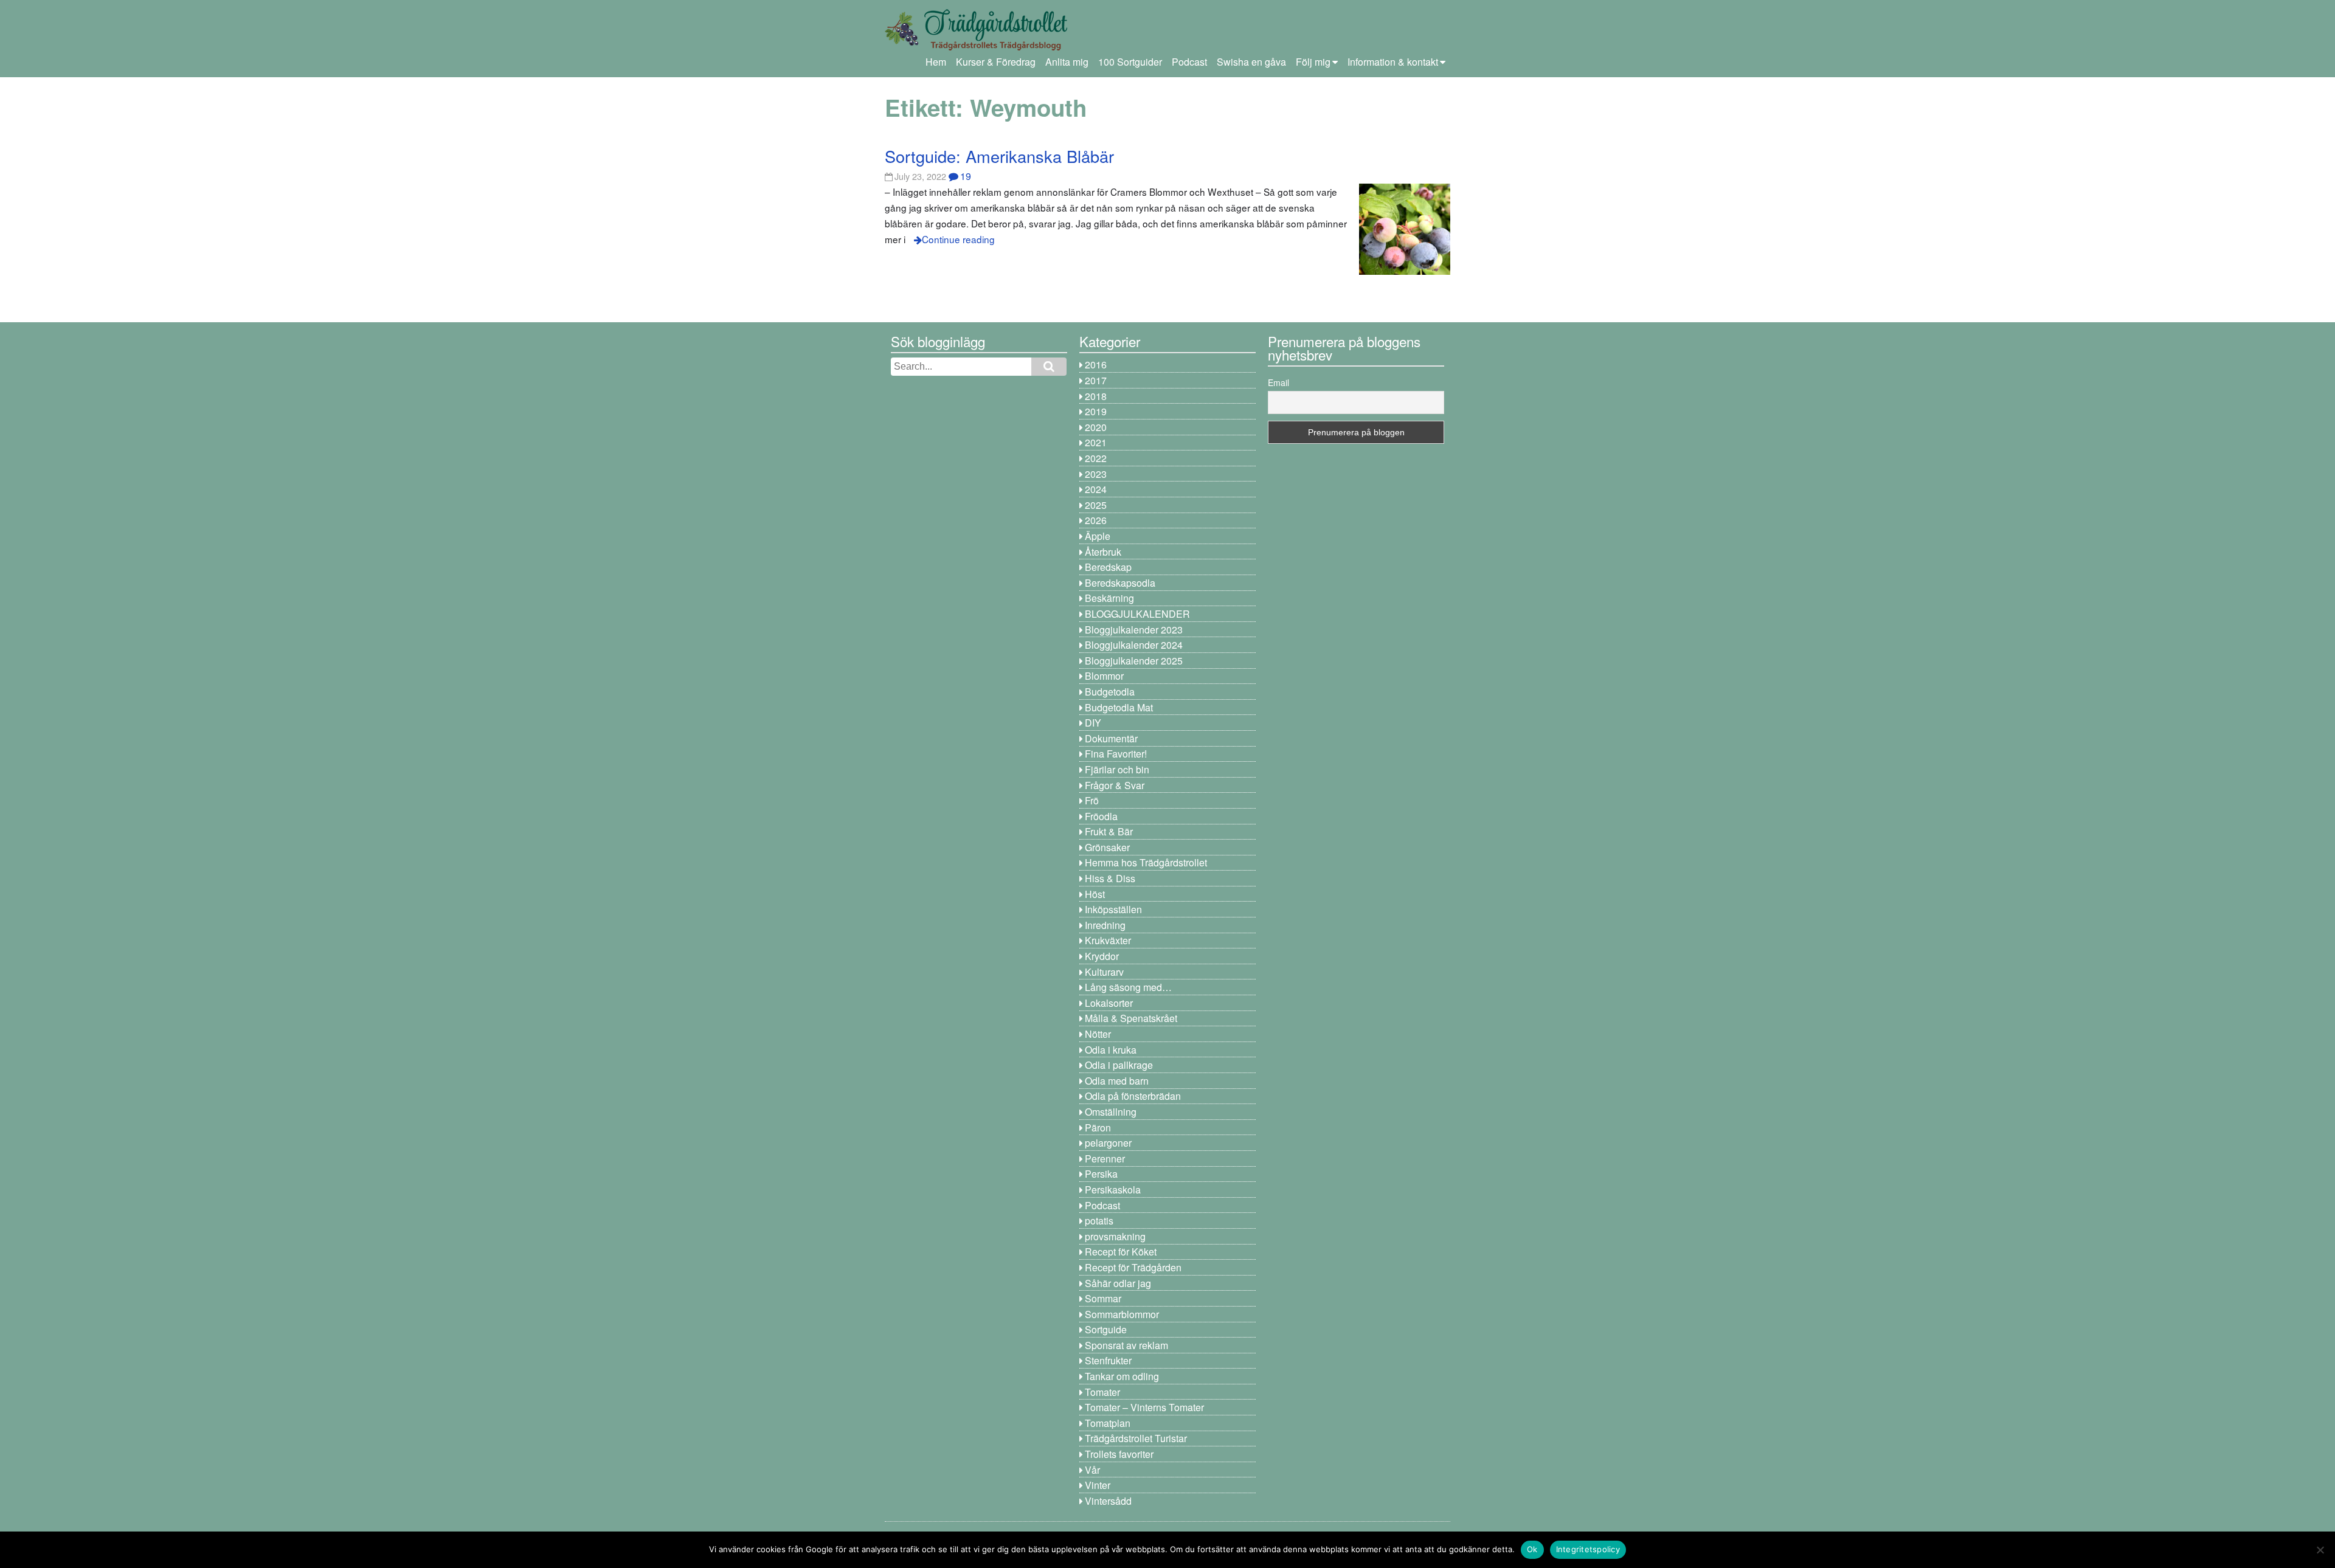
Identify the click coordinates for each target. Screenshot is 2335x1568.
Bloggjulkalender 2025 (1134, 661)
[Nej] (2320, 1550)
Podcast (1189, 62)
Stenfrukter (1108, 1360)
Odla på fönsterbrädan (1133, 1096)
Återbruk (1103, 552)
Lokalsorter (1109, 1003)
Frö (1092, 800)
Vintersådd (1108, 1501)
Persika (1101, 1174)
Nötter (1098, 1034)
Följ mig (1313, 62)
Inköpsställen (1113, 909)
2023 (1096, 474)
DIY (1093, 723)
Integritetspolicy (1588, 1549)
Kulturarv (1104, 972)
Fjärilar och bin (1117, 769)
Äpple (1098, 536)
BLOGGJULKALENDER (1137, 614)
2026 (1096, 520)
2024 (1096, 489)
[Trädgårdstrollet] (976, 46)
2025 (1096, 505)
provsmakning (1115, 1236)
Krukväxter (1108, 940)
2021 (1096, 442)
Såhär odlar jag (1118, 1283)
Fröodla (1101, 816)
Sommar (1103, 1298)
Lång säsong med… (1128, 987)
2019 (1096, 411)
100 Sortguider (1130, 62)
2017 (1096, 380)
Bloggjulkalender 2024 (1134, 645)
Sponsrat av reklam (1126, 1345)
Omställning (1111, 1112)
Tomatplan (1108, 1423)
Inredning (1105, 925)
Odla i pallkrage (1119, 1065)
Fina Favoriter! (1116, 754)
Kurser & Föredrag (996, 62)
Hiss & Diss (1110, 878)
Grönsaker (1107, 847)
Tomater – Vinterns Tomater (1144, 1407)
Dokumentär (1111, 738)
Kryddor (1102, 956)
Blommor (1104, 676)
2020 (1096, 427)
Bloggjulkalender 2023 (1134, 630)
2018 (1096, 396)
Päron (1098, 1128)
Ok (1532, 1549)
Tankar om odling (1122, 1376)
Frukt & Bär (1109, 831)
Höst (1095, 894)
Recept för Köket (1121, 1252)
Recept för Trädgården (1133, 1267)
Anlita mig (1067, 62)
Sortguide (1106, 1329)
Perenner (1105, 1159)
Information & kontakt (1393, 62)
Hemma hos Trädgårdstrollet (1146, 862)
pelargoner (1108, 1143)
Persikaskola (1113, 1190)
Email (1278, 382)
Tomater (1102, 1392)
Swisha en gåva (1251, 62)
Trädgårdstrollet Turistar (1136, 1438)
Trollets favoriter (1119, 1454)
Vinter (1098, 1485)
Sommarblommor (1122, 1314)
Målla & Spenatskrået (1131, 1018)
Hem (936, 62)
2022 (1096, 458)
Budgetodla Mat (1119, 707)
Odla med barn (1117, 1081)
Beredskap (1108, 567)
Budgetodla (1110, 692)
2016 (1096, 364)
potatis (1099, 1221)
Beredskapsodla (1120, 583)
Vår (1092, 1470)
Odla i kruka (1111, 1050)
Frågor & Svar (1115, 785)
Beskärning (1109, 598)
